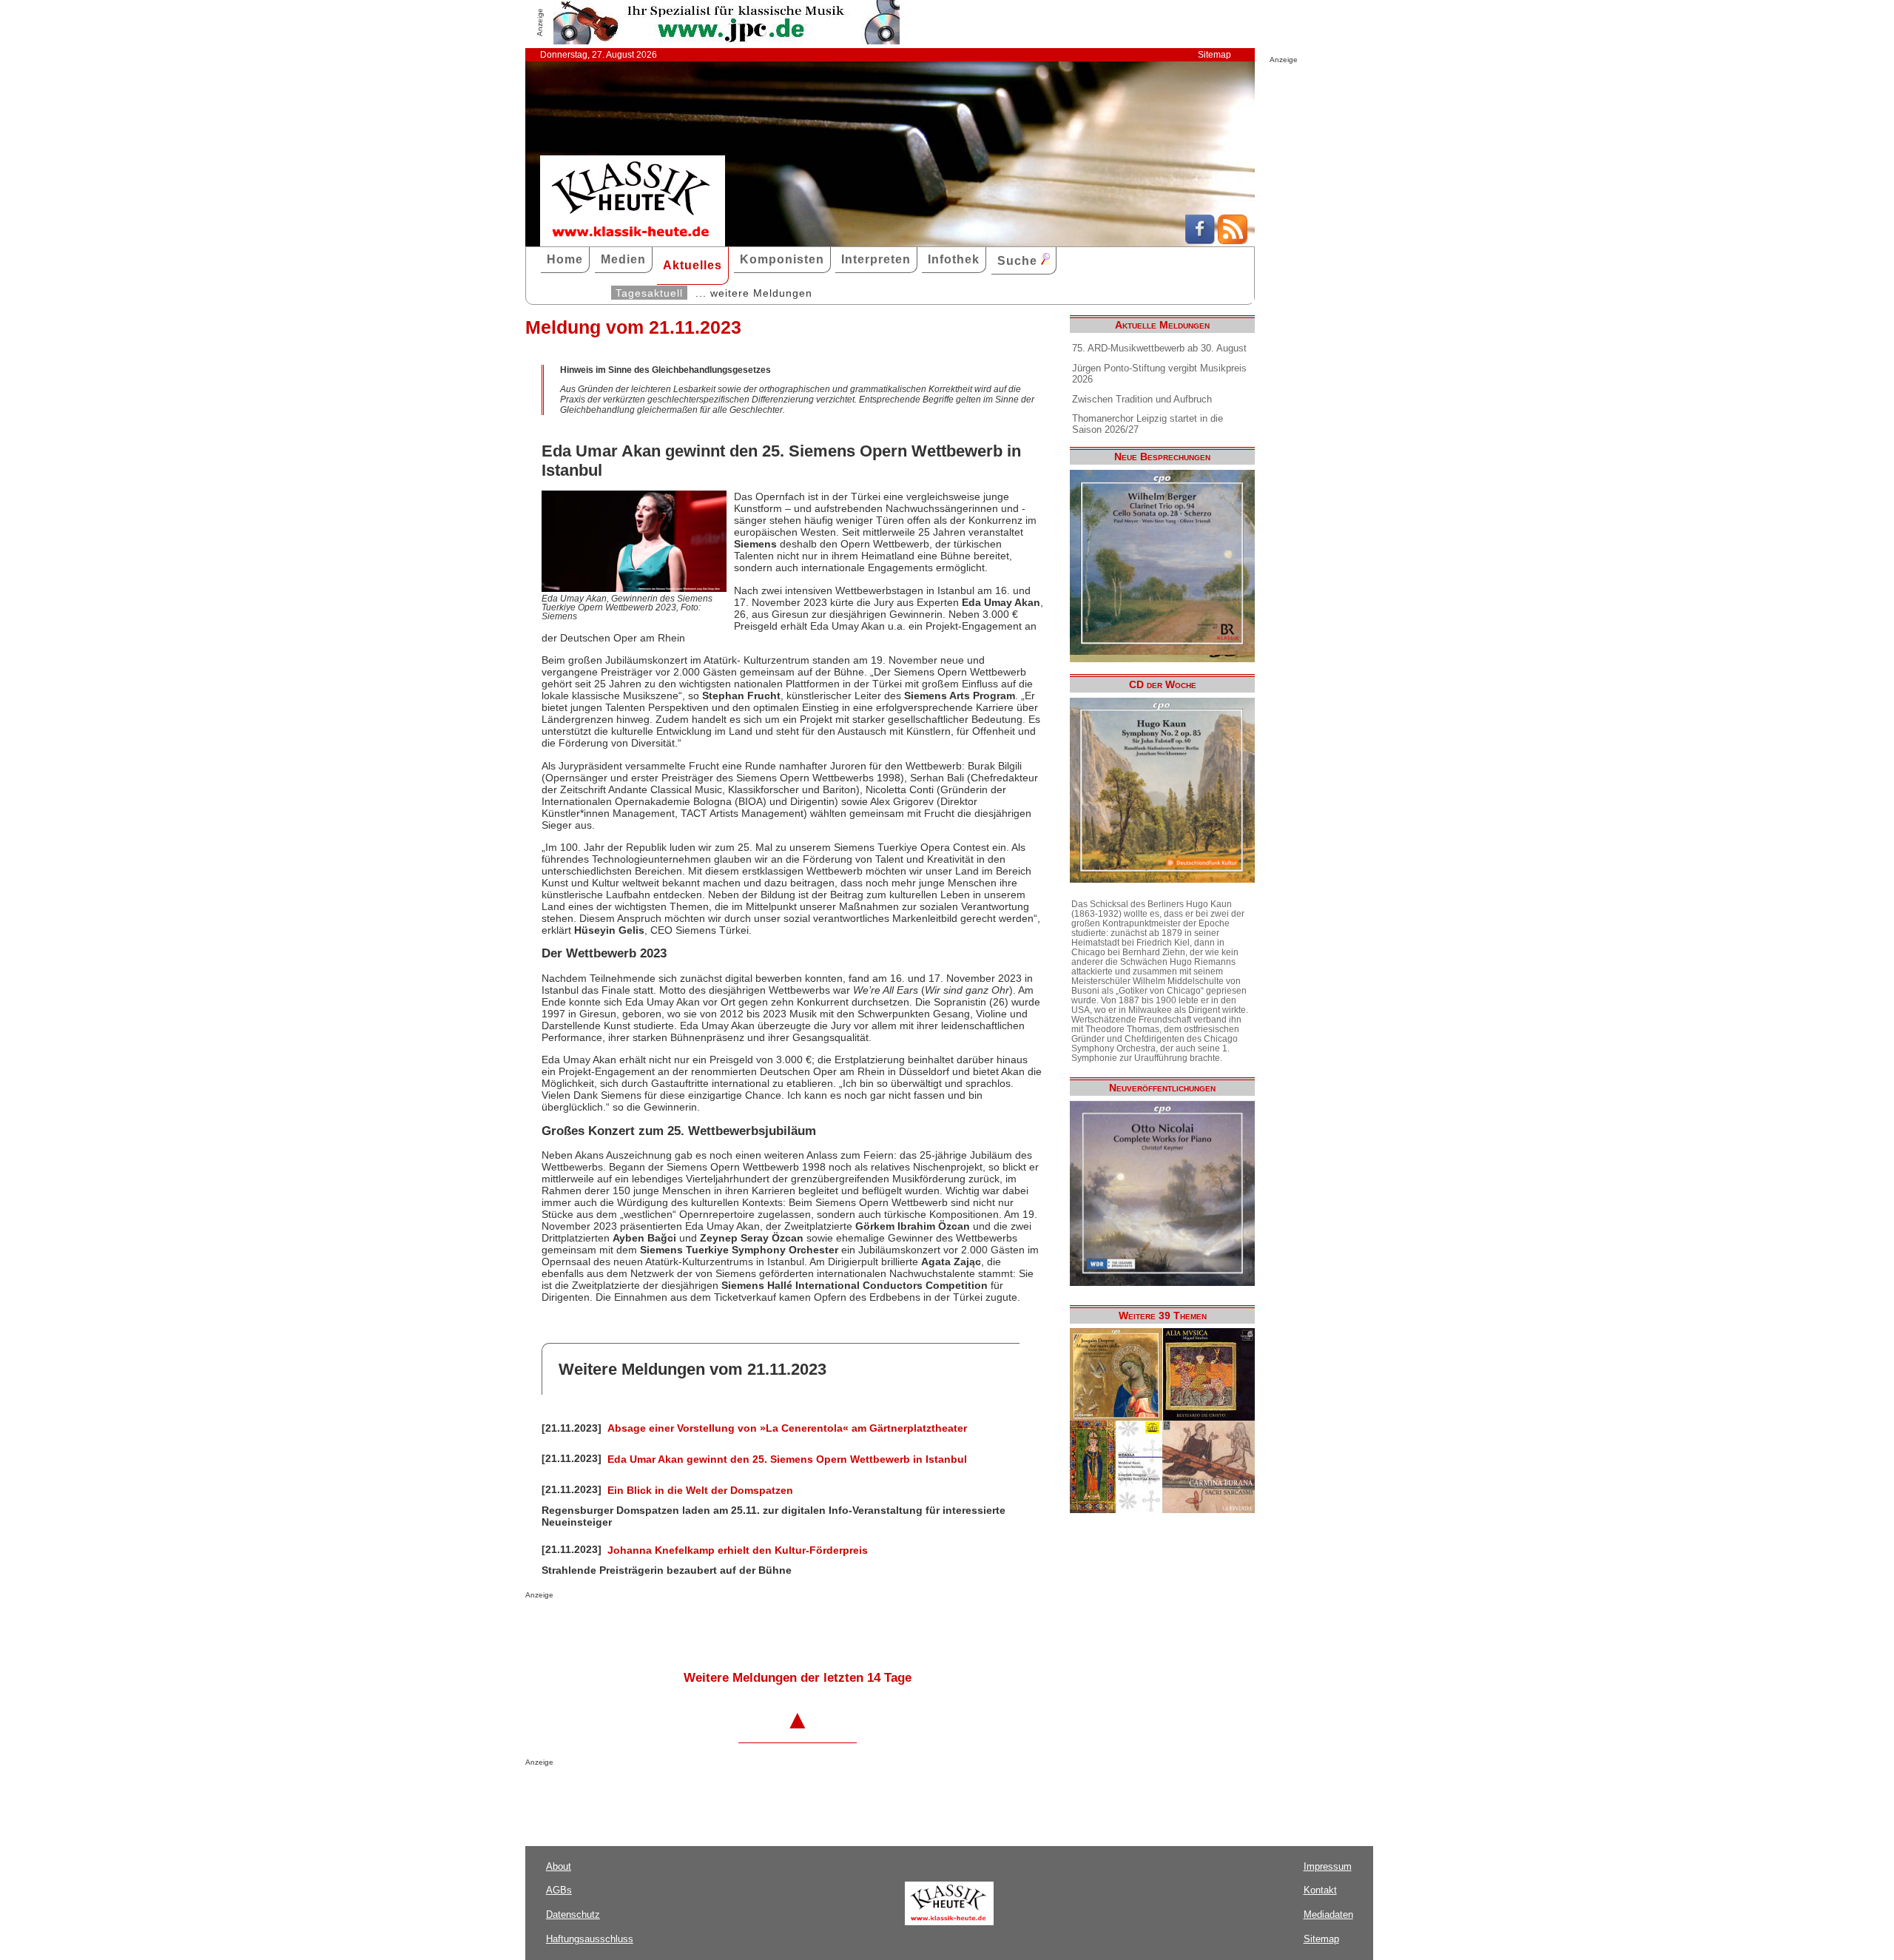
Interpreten (876, 259)
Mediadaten (1328, 1914)
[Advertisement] (698, 1629)
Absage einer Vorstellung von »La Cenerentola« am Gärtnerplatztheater (787, 1428)
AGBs (559, 1890)
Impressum (1328, 1866)
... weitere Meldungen (754, 293)
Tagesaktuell (649, 293)
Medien (623, 259)
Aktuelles (692, 265)
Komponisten (782, 259)
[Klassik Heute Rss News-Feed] (1233, 240)
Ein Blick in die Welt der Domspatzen (700, 1490)
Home (565, 259)
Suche (1019, 261)
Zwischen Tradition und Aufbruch (1142, 399)
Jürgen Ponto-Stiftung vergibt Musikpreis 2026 (1159, 374)
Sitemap (1214, 55)
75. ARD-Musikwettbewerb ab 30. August (1159, 348)
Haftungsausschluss (590, 1939)
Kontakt (1320, 1890)
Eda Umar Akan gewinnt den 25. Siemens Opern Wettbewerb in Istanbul (787, 1459)
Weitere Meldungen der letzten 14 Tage (798, 1678)
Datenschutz (573, 1914)
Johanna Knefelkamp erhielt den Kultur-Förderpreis (738, 1550)
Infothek (954, 259)
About (559, 1866)
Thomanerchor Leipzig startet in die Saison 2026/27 (1147, 424)
